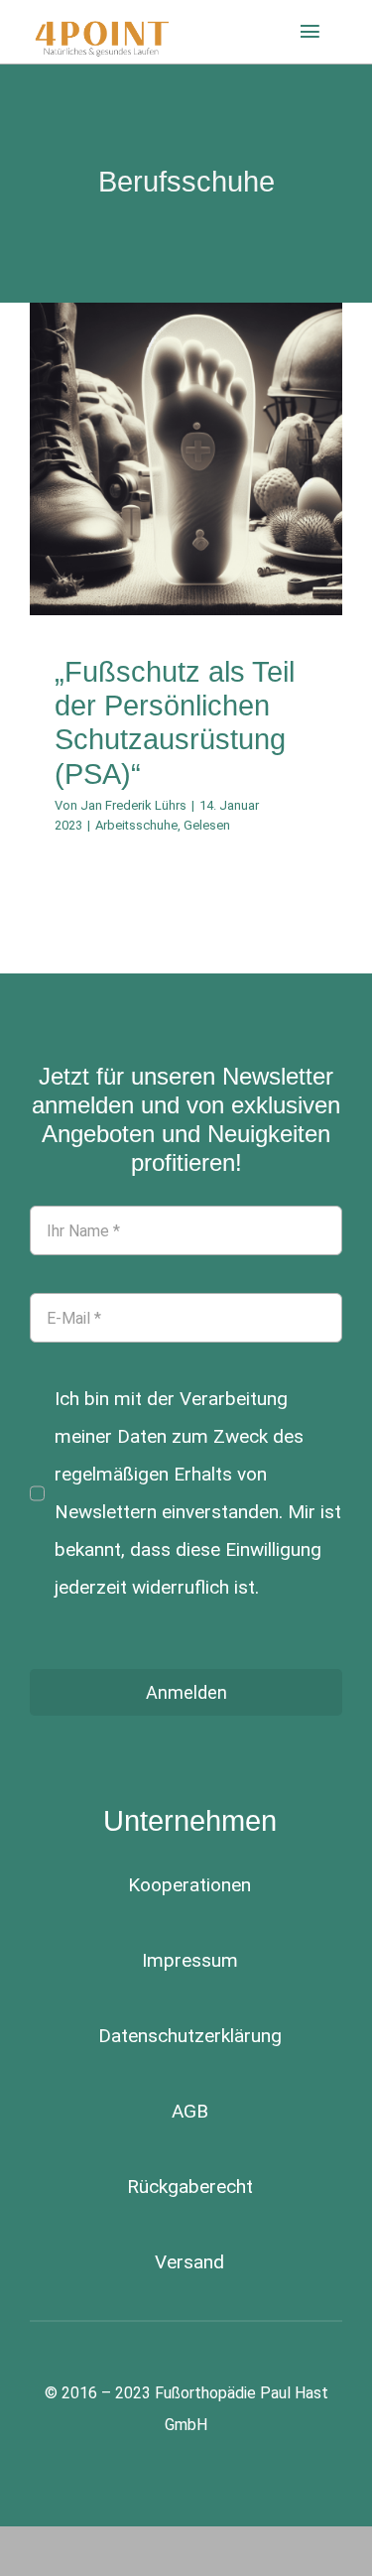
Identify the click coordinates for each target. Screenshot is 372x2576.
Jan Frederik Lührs (133, 805)
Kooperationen (189, 1885)
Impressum (190, 1960)
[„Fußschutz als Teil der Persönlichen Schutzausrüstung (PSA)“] (186, 459)
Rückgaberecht (190, 2187)
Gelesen (231, 531)
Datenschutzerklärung (190, 2036)
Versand (189, 2262)
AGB (190, 2111)
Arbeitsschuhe (160, 531)
